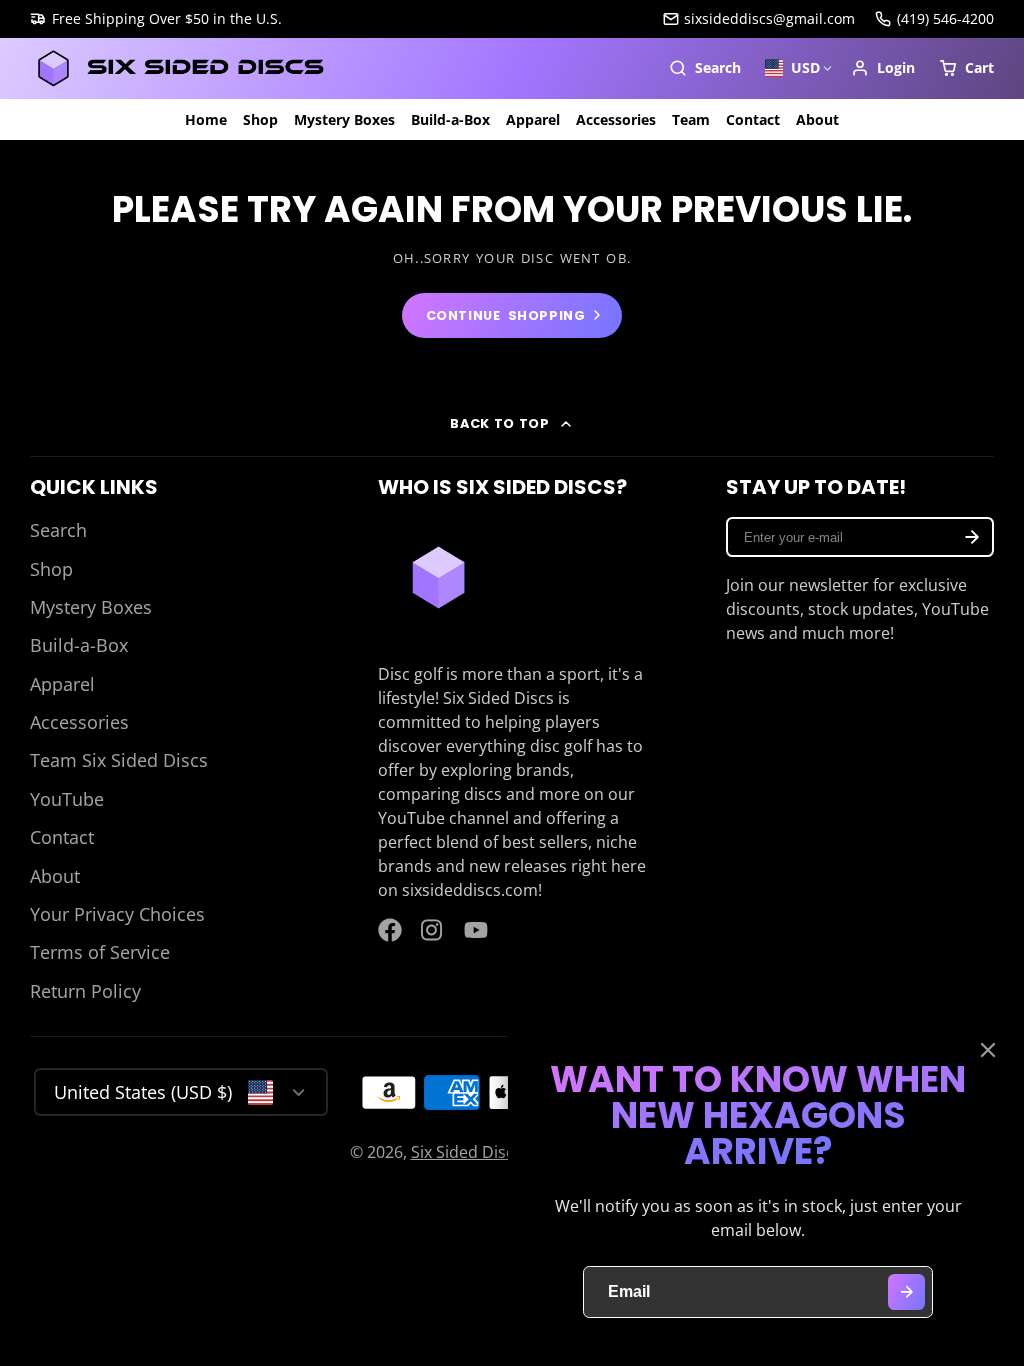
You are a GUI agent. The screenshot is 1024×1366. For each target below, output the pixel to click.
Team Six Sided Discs (119, 760)
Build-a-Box (450, 119)
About (817, 119)
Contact (753, 119)
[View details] (438, 577)
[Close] (988, 1050)
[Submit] (906, 1292)
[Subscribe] (972, 537)
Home (206, 119)
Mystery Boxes (344, 119)
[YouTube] (476, 930)
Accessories (616, 119)
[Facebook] (390, 930)
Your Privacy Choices (117, 914)
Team (691, 119)
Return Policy (85, 991)
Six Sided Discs (466, 1152)
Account (883, 68)
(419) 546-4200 (945, 18)
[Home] (180, 68)
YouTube (67, 799)
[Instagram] (433, 930)
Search (58, 530)
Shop (260, 119)
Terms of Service (100, 952)
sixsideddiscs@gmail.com (769, 18)
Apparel (533, 119)
